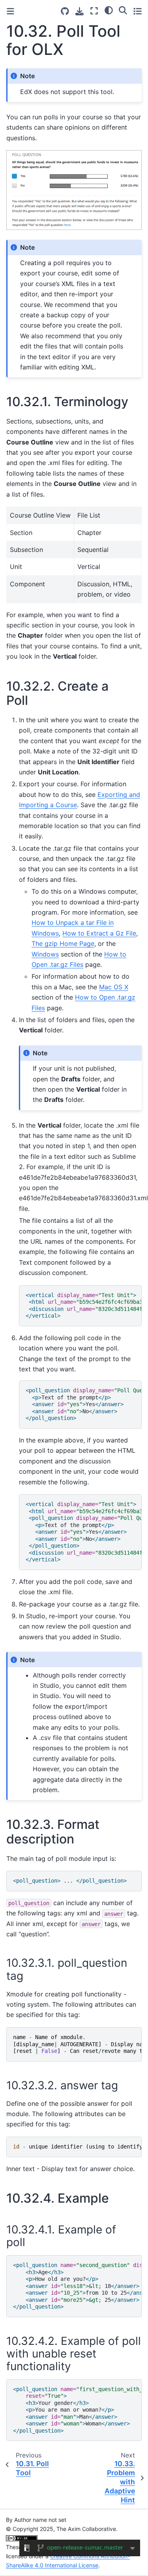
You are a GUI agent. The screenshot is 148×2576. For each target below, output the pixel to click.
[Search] (123, 10)
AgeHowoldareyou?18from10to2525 (77, 2286)
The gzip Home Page (63, 943)
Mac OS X (114, 987)
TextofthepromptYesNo (84, 1404)
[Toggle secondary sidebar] (138, 11)
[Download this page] (80, 11)
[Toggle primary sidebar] (10, 11)
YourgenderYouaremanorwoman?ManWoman (77, 2410)
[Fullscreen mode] (94, 11)
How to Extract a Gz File (99, 933)
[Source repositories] (65, 11)
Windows (45, 954)
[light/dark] (109, 10)
